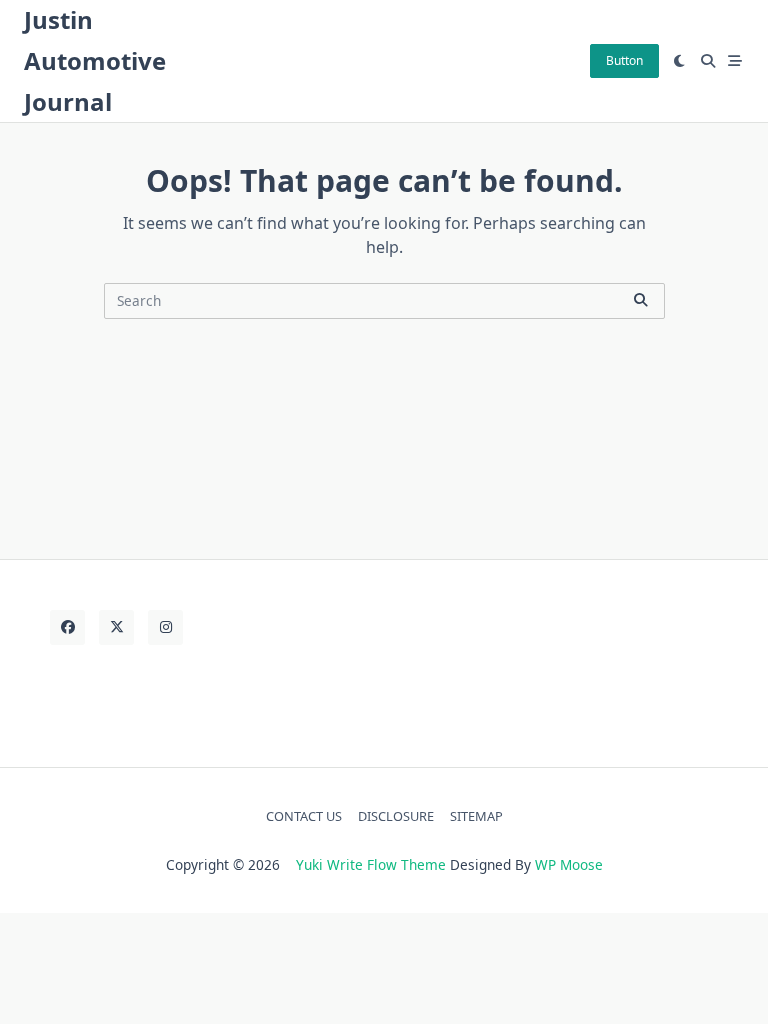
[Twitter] (116, 627)
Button (624, 60)
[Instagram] (165, 627)
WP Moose (569, 864)
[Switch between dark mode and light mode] (680, 61)
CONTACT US (304, 816)
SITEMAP (476, 816)
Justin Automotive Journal (95, 60)
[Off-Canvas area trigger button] (736, 61)
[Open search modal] (708, 61)
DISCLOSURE (396, 816)
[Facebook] (67, 627)
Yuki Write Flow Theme (371, 864)
